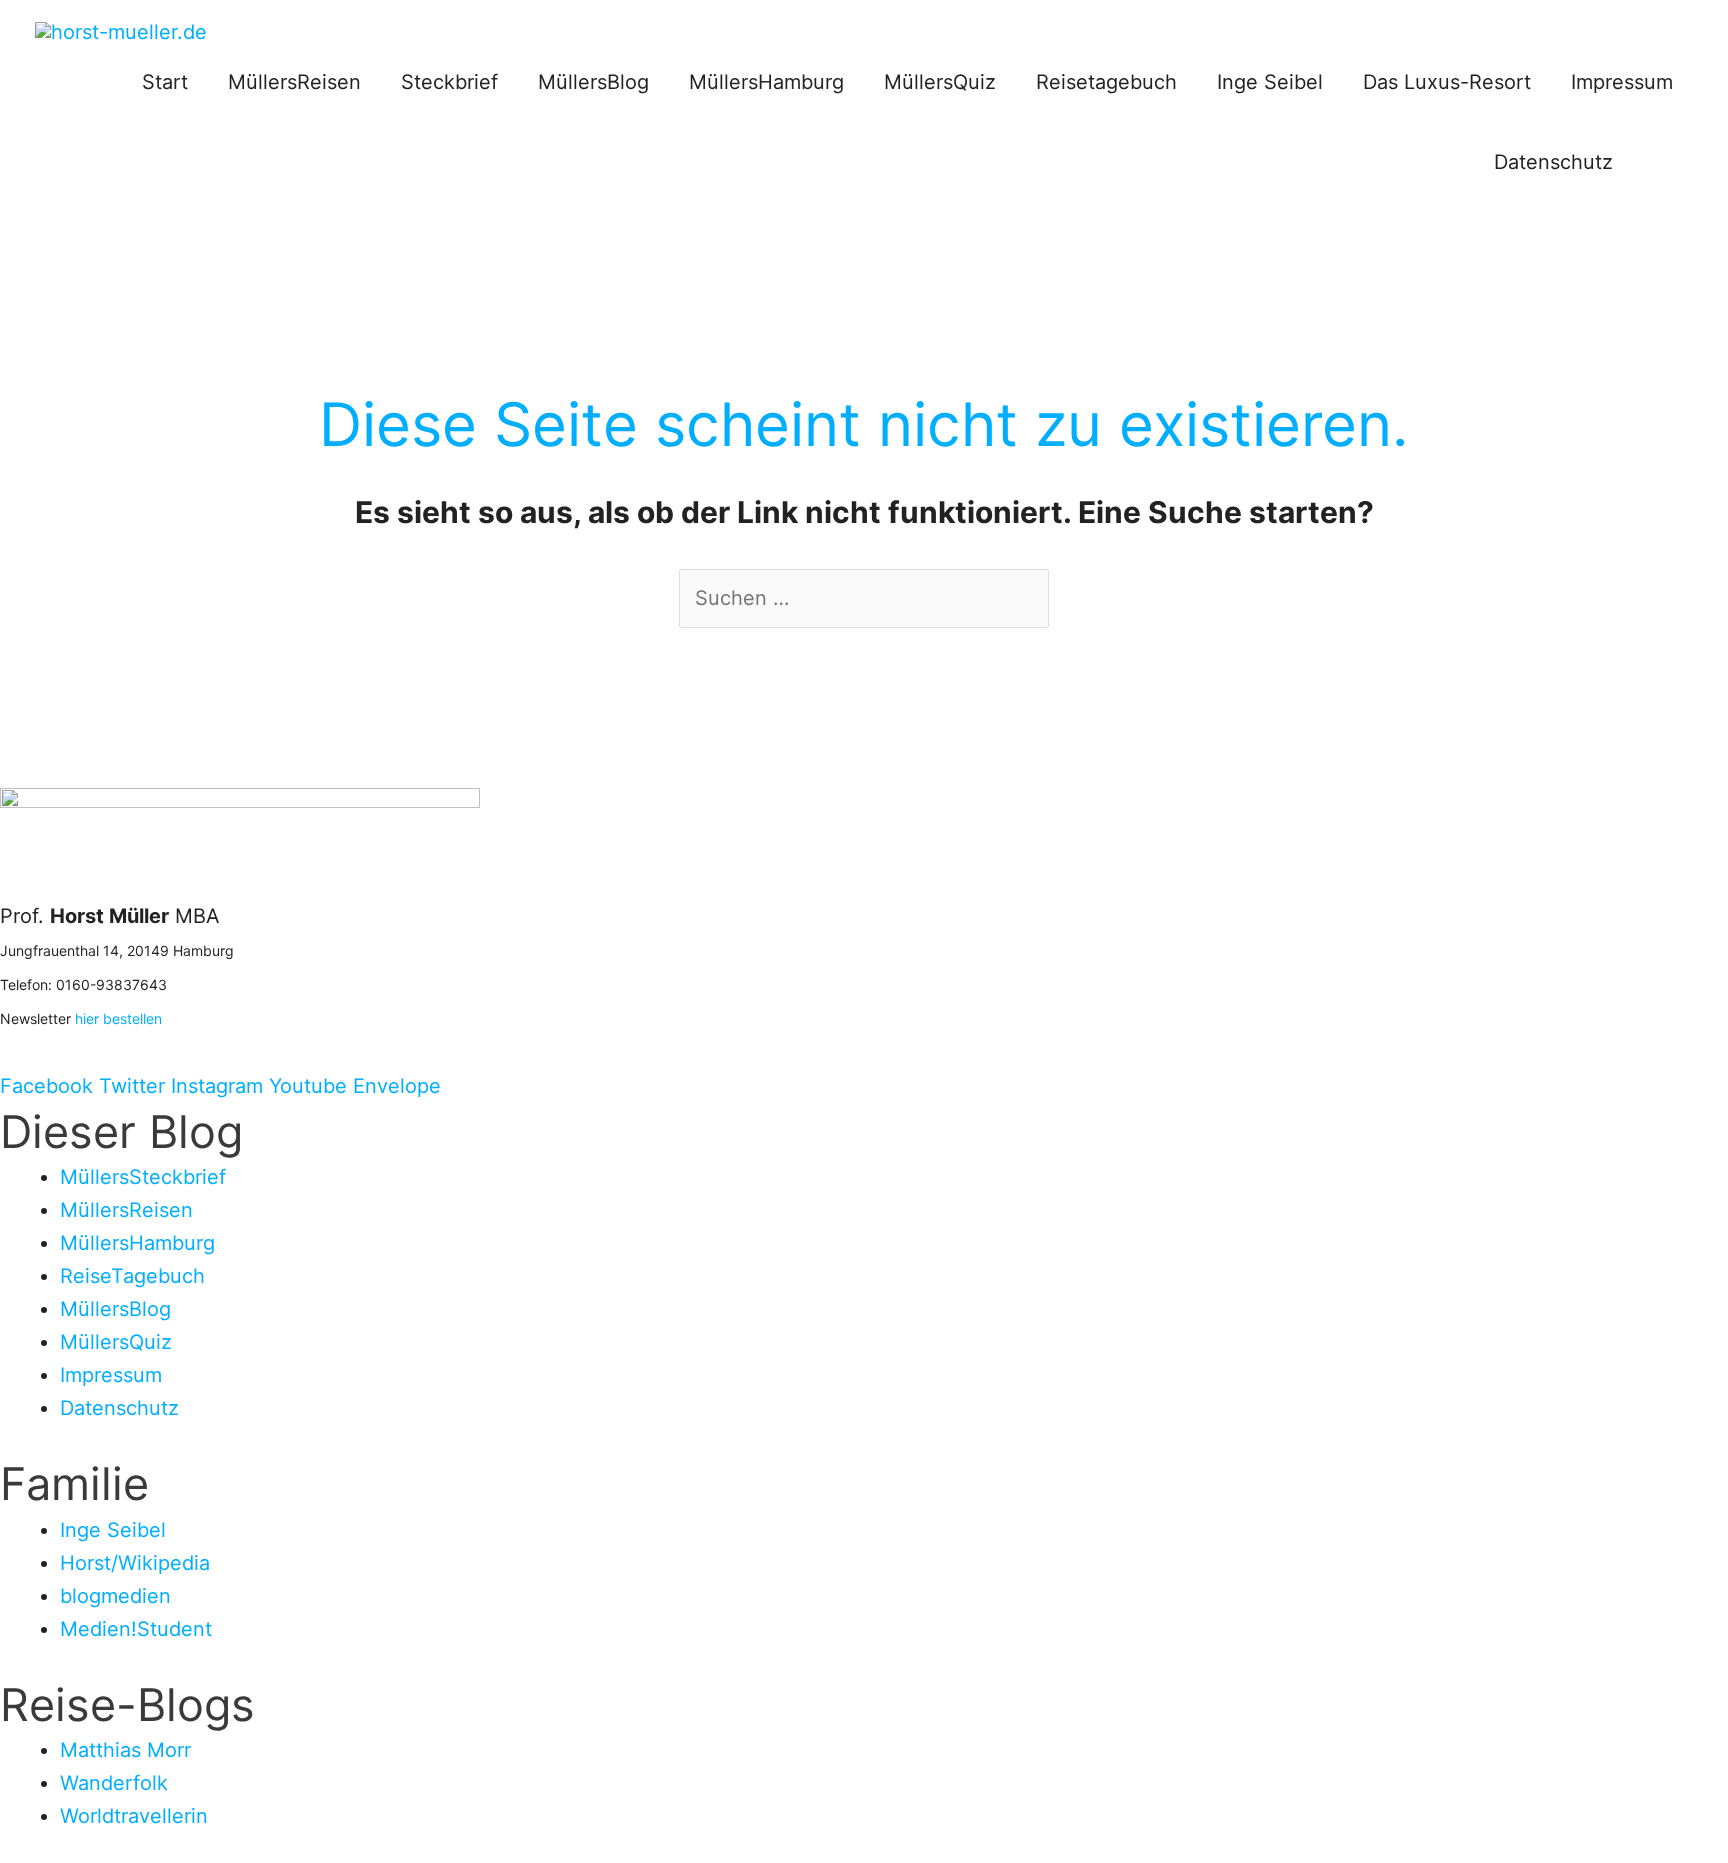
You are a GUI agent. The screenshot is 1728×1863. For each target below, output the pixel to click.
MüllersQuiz (940, 82)
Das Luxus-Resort (1447, 82)
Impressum (1622, 82)
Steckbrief (449, 82)
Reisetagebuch (1106, 82)
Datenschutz (1553, 162)
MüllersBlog (593, 82)
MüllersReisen (294, 82)
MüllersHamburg (766, 82)
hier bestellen (118, 1018)
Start (165, 82)
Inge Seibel (1270, 82)
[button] (1663, 162)
